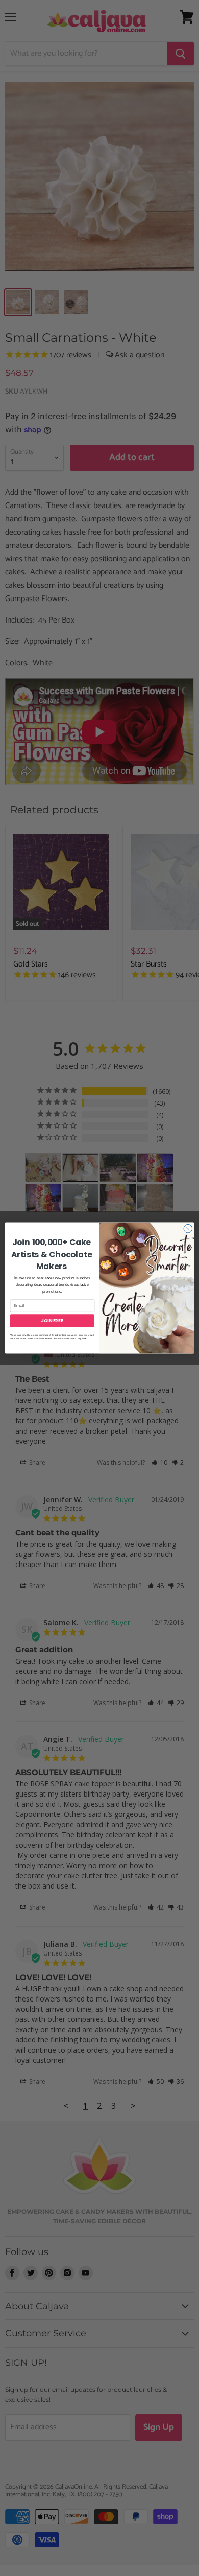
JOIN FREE (52, 1321)
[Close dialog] (188, 1228)
